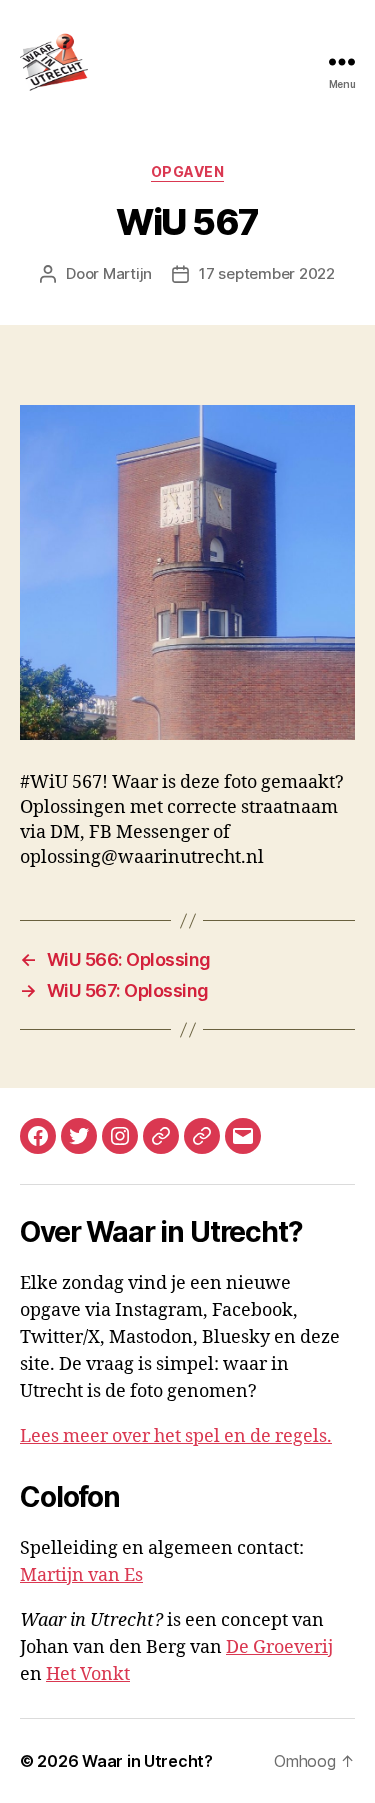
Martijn (127, 273)
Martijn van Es (81, 1575)
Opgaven (188, 171)
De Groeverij (279, 1647)
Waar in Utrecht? (147, 1761)
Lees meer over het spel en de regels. (176, 1436)
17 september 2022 (267, 273)
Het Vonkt (88, 1674)
